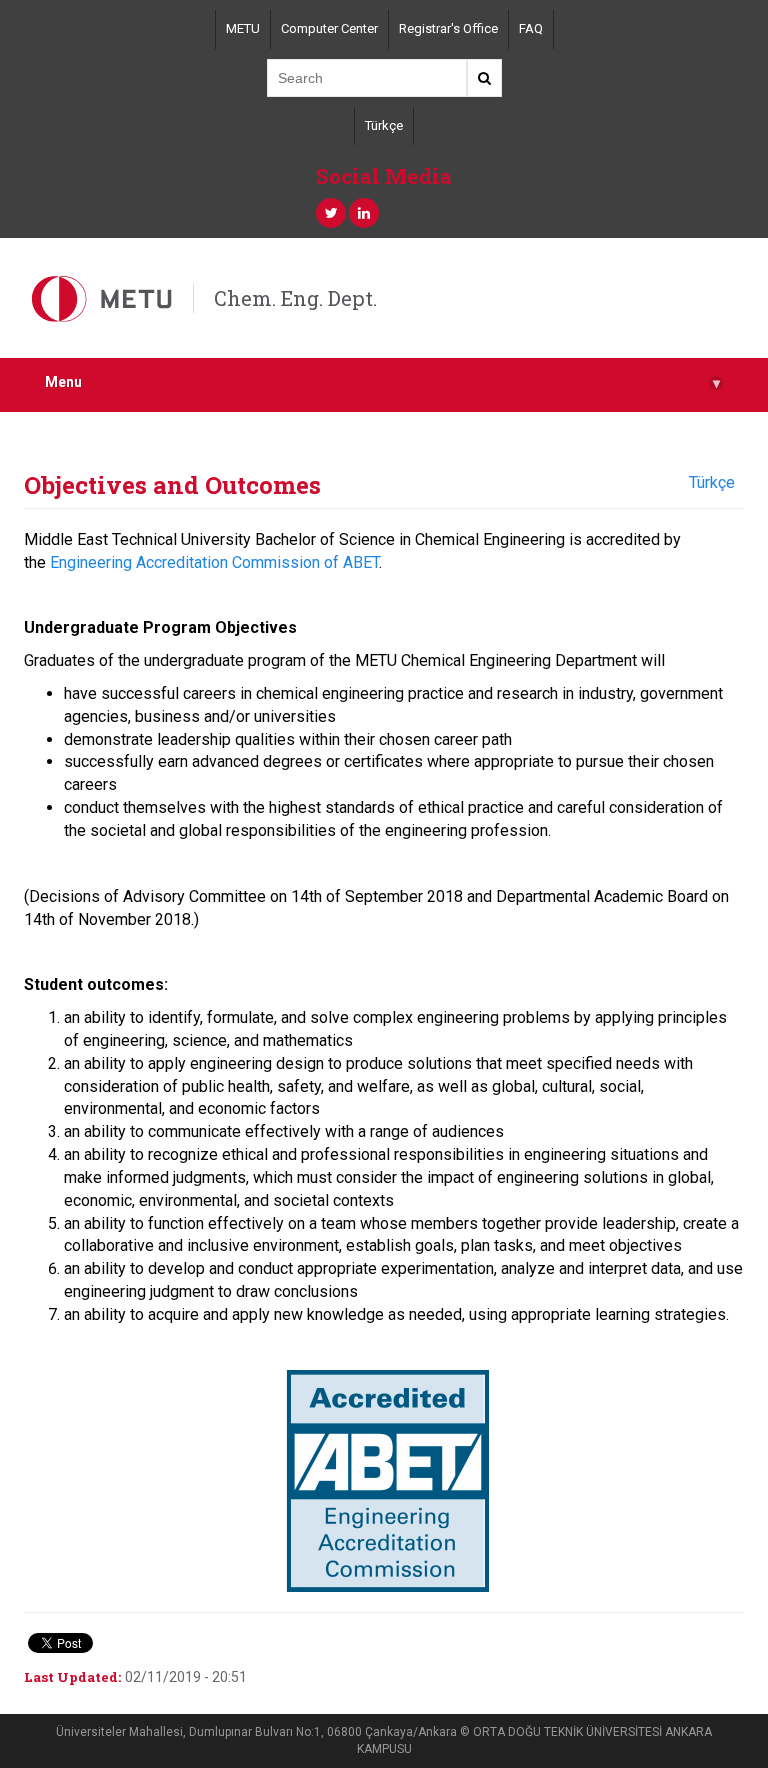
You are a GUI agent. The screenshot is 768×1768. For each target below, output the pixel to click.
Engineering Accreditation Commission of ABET (214, 562)
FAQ (531, 28)
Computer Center (329, 28)
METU (243, 28)
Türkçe (384, 125)
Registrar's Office (448, 28)
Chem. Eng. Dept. (295, 298)
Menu (382, 382)
